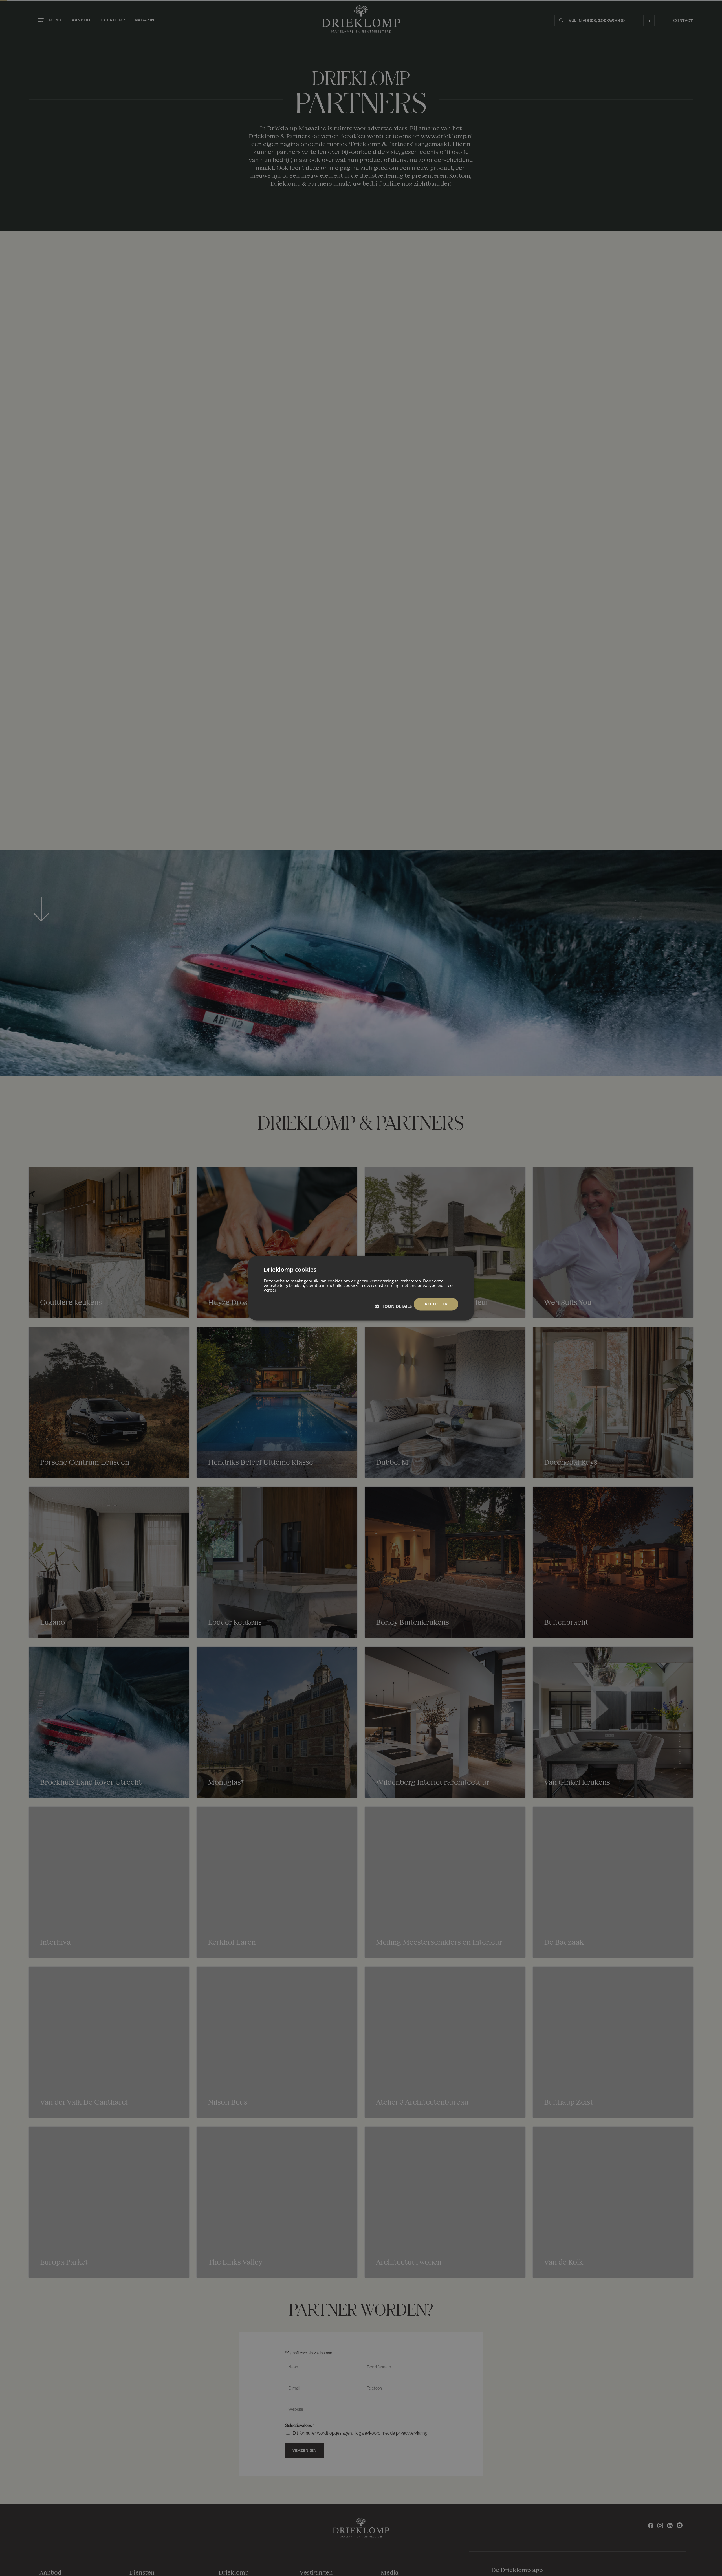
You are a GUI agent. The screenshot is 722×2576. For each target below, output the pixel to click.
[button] (393, 1306)
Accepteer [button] (436, 1304)
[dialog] (361, 1288)
